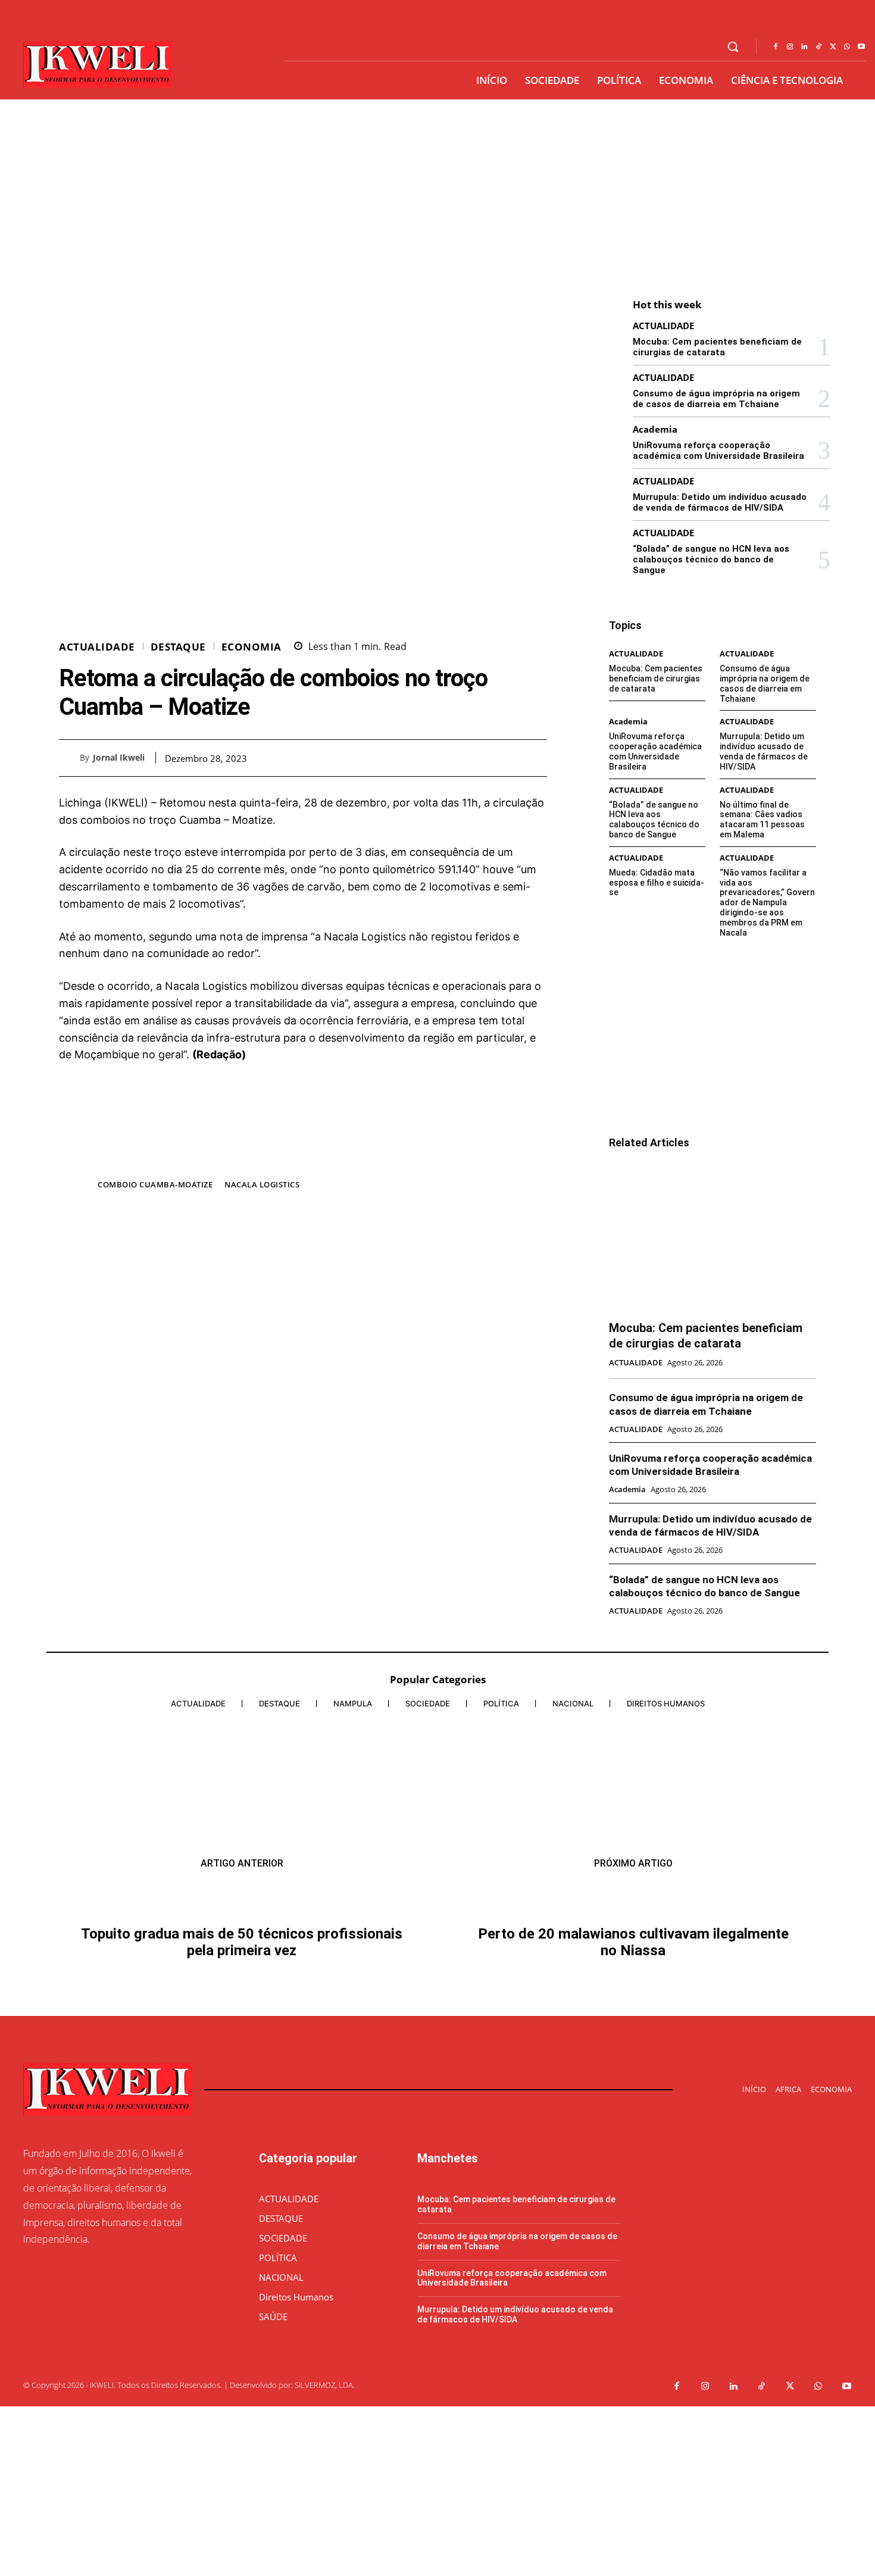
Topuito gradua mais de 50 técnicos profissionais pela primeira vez (242, 1942)
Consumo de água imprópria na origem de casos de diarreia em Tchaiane (716, 399)
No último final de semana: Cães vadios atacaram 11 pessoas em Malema (762, 820)
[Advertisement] (437, 189)
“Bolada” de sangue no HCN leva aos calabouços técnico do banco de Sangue (711, 559)
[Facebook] (776, 47)
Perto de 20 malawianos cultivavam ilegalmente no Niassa (633, 1942)
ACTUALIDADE (97, 647)
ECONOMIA (251, 647)
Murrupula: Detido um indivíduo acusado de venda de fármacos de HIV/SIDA (720, 502)
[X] (833, 47)
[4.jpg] (303, 1159)
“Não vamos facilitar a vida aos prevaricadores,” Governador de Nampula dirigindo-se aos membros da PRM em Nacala (767, 903)
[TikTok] (818, 47)
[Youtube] (861, 47)
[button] (733, 46)
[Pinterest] (508, 758)
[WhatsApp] (847, 47)
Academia (655, 429)
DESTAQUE (178, 647)
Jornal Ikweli (119, 758)
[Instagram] (790, 47)
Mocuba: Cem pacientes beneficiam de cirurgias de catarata (717, 347)
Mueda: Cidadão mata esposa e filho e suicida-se (657, 883)
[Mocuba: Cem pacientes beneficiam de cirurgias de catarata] (712, 1236)
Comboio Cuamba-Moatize (155, 1184)
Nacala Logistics (262, 1184)
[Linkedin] (804, 47)
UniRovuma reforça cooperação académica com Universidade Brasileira (718, 451)
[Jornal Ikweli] (69, 758)
